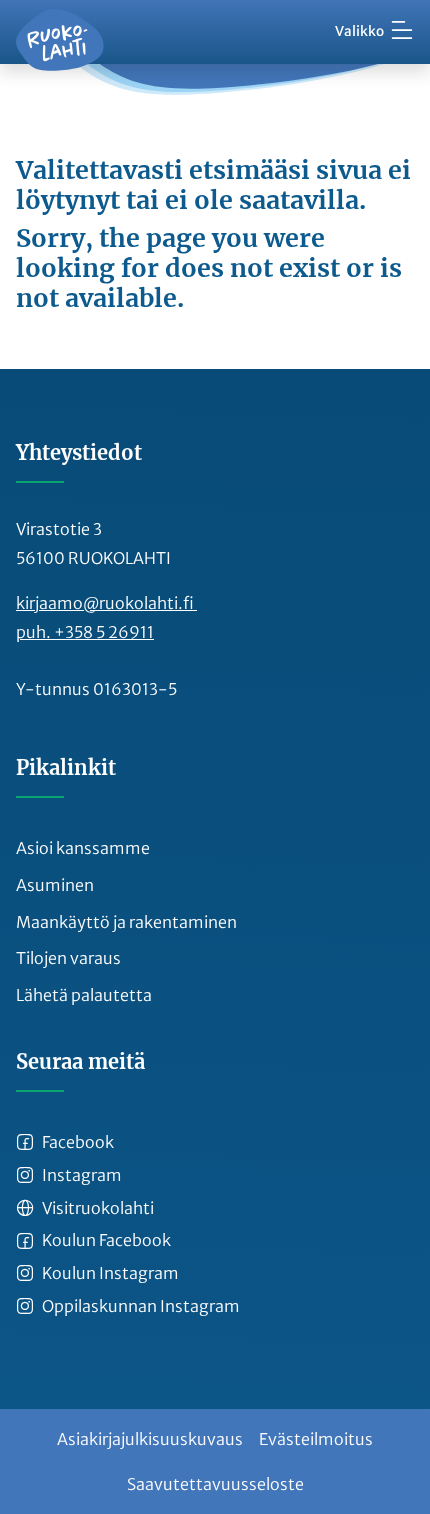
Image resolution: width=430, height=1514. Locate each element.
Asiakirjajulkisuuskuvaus (150, 1439)
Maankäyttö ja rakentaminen (126, 922)
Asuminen (55, 885)
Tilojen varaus (68, 958)
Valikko (359, 31)
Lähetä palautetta (84, 995)
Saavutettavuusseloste (215, 1484)
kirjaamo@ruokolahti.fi (106, 603)
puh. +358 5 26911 (85, 632)
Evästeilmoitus (316, 1439)
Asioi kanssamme (83, 848)
